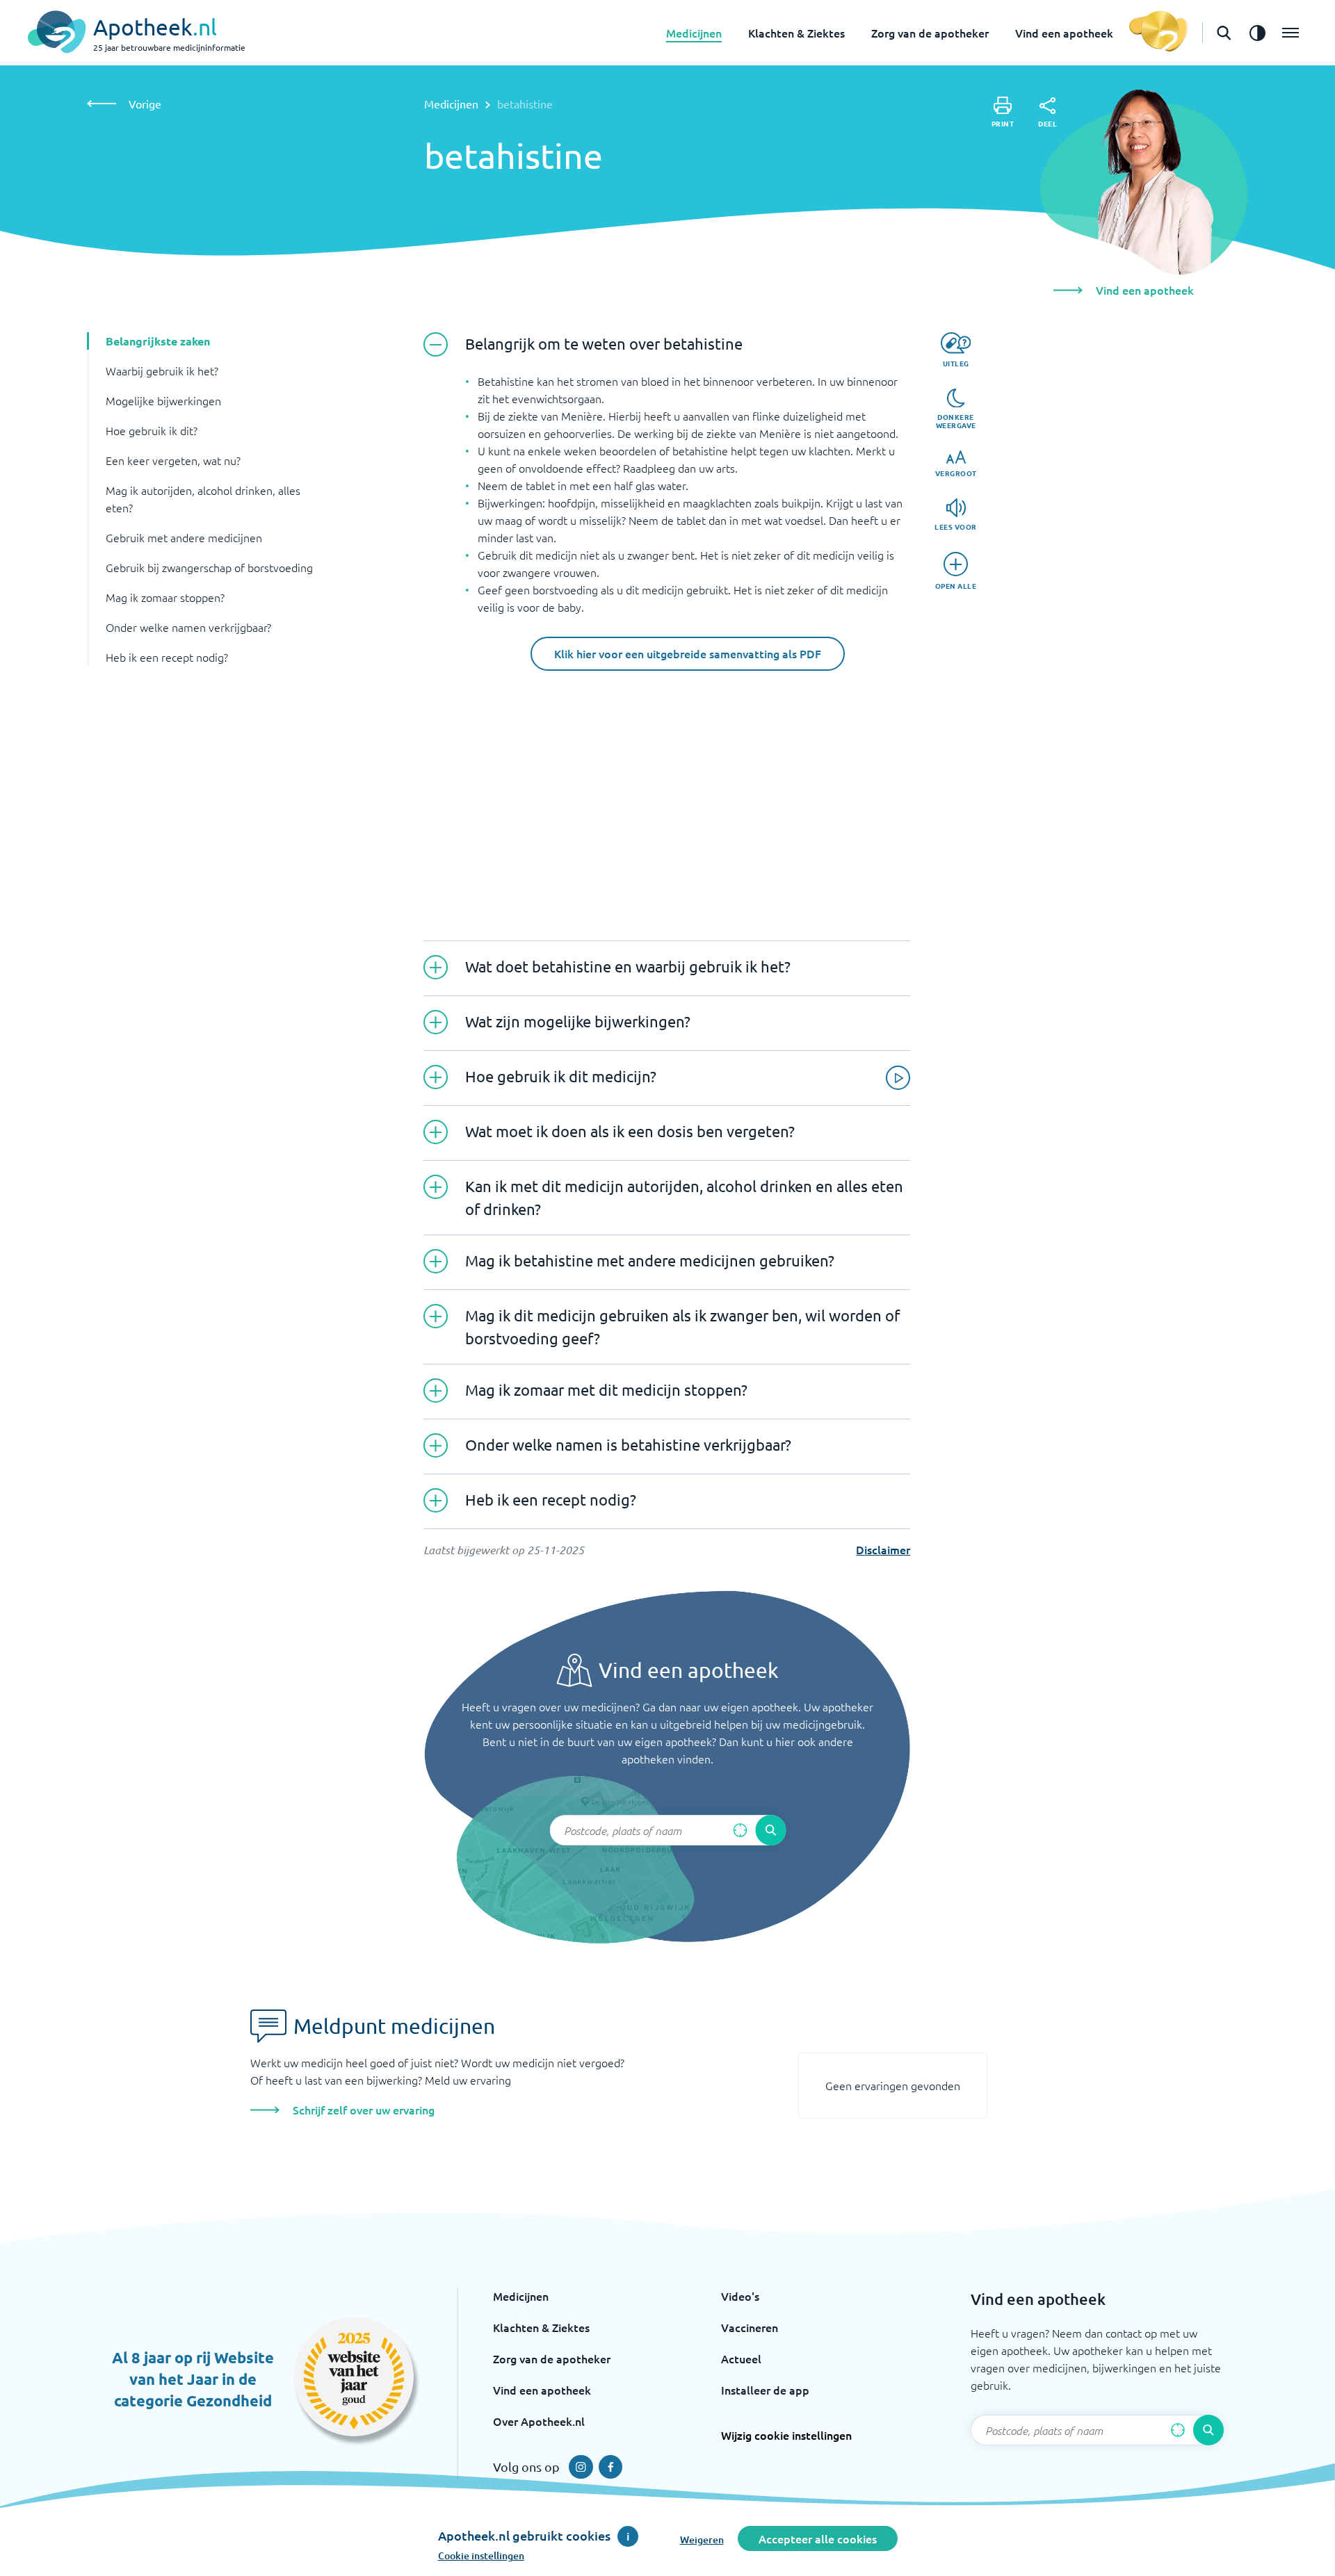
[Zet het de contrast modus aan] (1257, 33)
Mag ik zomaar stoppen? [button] (165, 597)
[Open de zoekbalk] (1224, 33)
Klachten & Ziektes (796, 33)
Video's (740, 2296)
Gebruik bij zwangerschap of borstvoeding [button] (209, 567)
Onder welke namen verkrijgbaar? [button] (188, 627)
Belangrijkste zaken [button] (158, 341)
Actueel (741, 2358)
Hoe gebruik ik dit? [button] (152, 430)
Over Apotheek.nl (539, 2421)
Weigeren (702, 2540)
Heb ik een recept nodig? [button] (167, 657)
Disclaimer (883, 1549)
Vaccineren (750, 2327)
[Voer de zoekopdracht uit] (770, 1830)
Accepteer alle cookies (818, 2538)
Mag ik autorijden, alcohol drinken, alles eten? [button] (203, 499)
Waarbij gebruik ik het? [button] (162, 370)
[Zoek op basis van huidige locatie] (740, 1830)
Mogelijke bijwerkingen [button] (163, 400)
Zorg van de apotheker (930, 33)
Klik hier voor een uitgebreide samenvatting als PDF (688, 653)
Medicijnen (694, 33)
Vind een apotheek (1064, 33)
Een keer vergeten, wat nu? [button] (173, 460)
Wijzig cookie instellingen (786, 2435)
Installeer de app (765, 2390)
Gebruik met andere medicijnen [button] (184, 537)
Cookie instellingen (481, 2555)
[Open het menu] (1290, 33)
